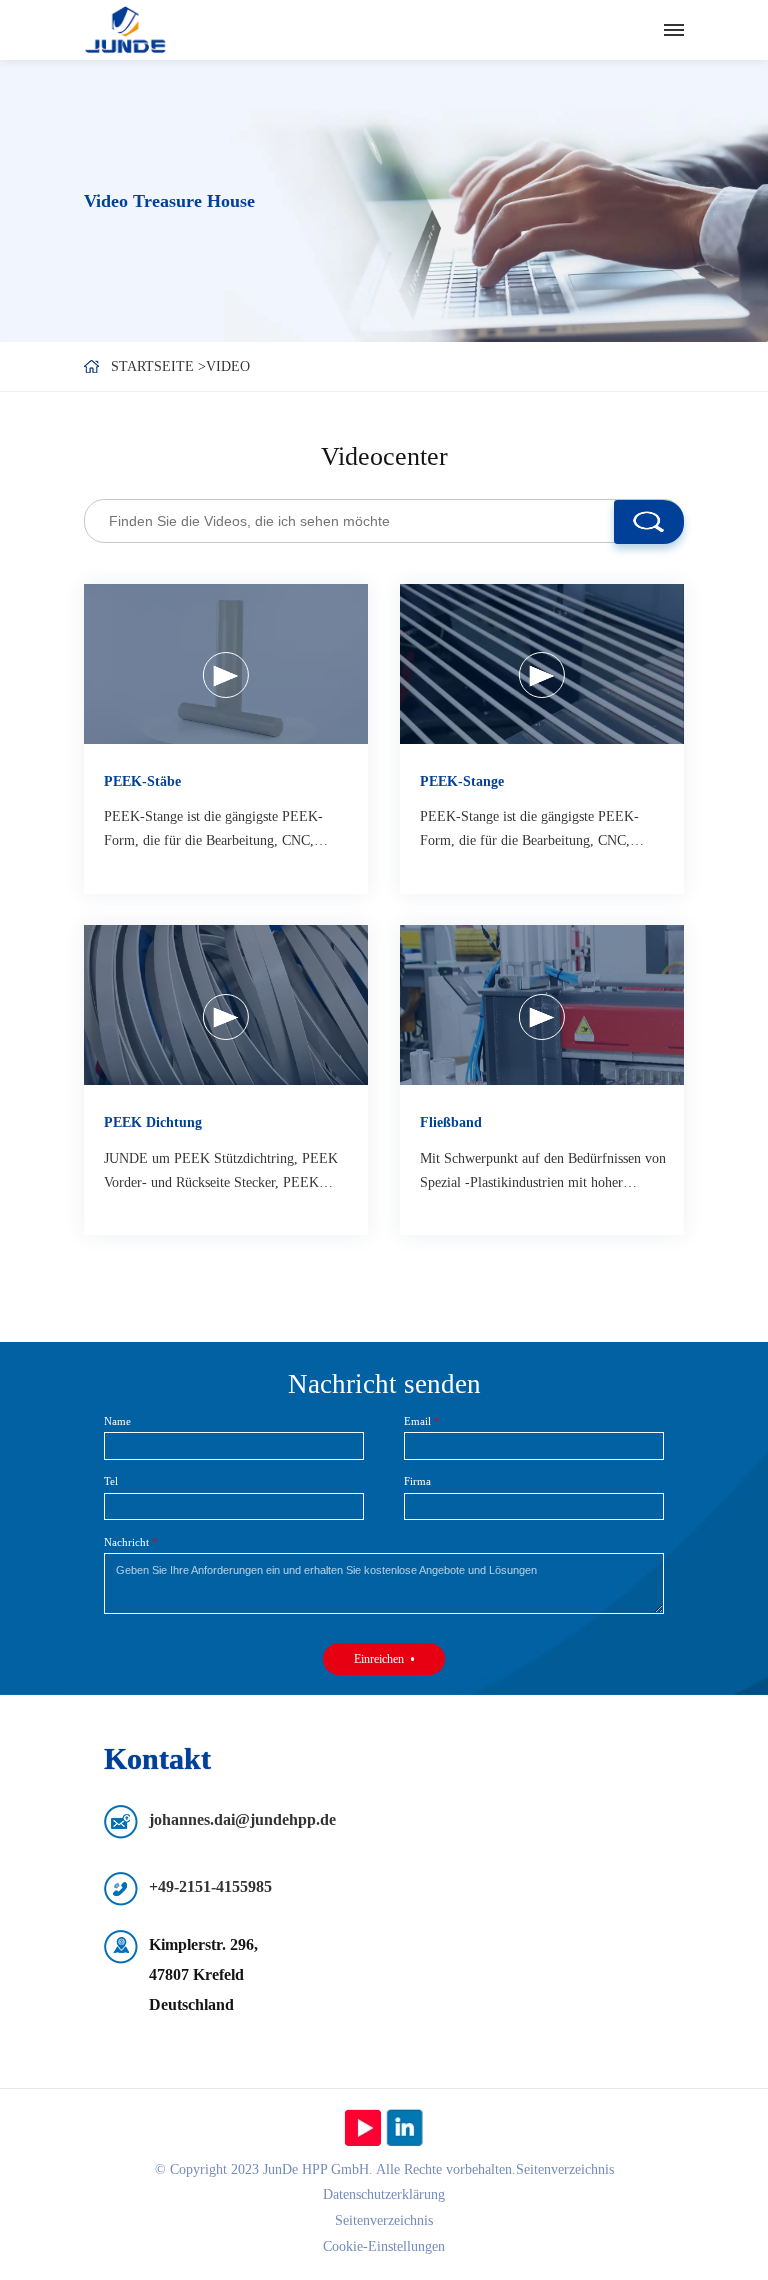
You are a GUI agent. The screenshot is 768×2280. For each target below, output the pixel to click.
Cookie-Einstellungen (384, 2246)
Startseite (152, 366)
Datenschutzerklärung (384, 2194)
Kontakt (157, 1758)
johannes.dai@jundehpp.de (242, 1819)
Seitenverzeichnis (384, 2220)
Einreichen (379, 1659)
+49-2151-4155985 (210, 1886)
